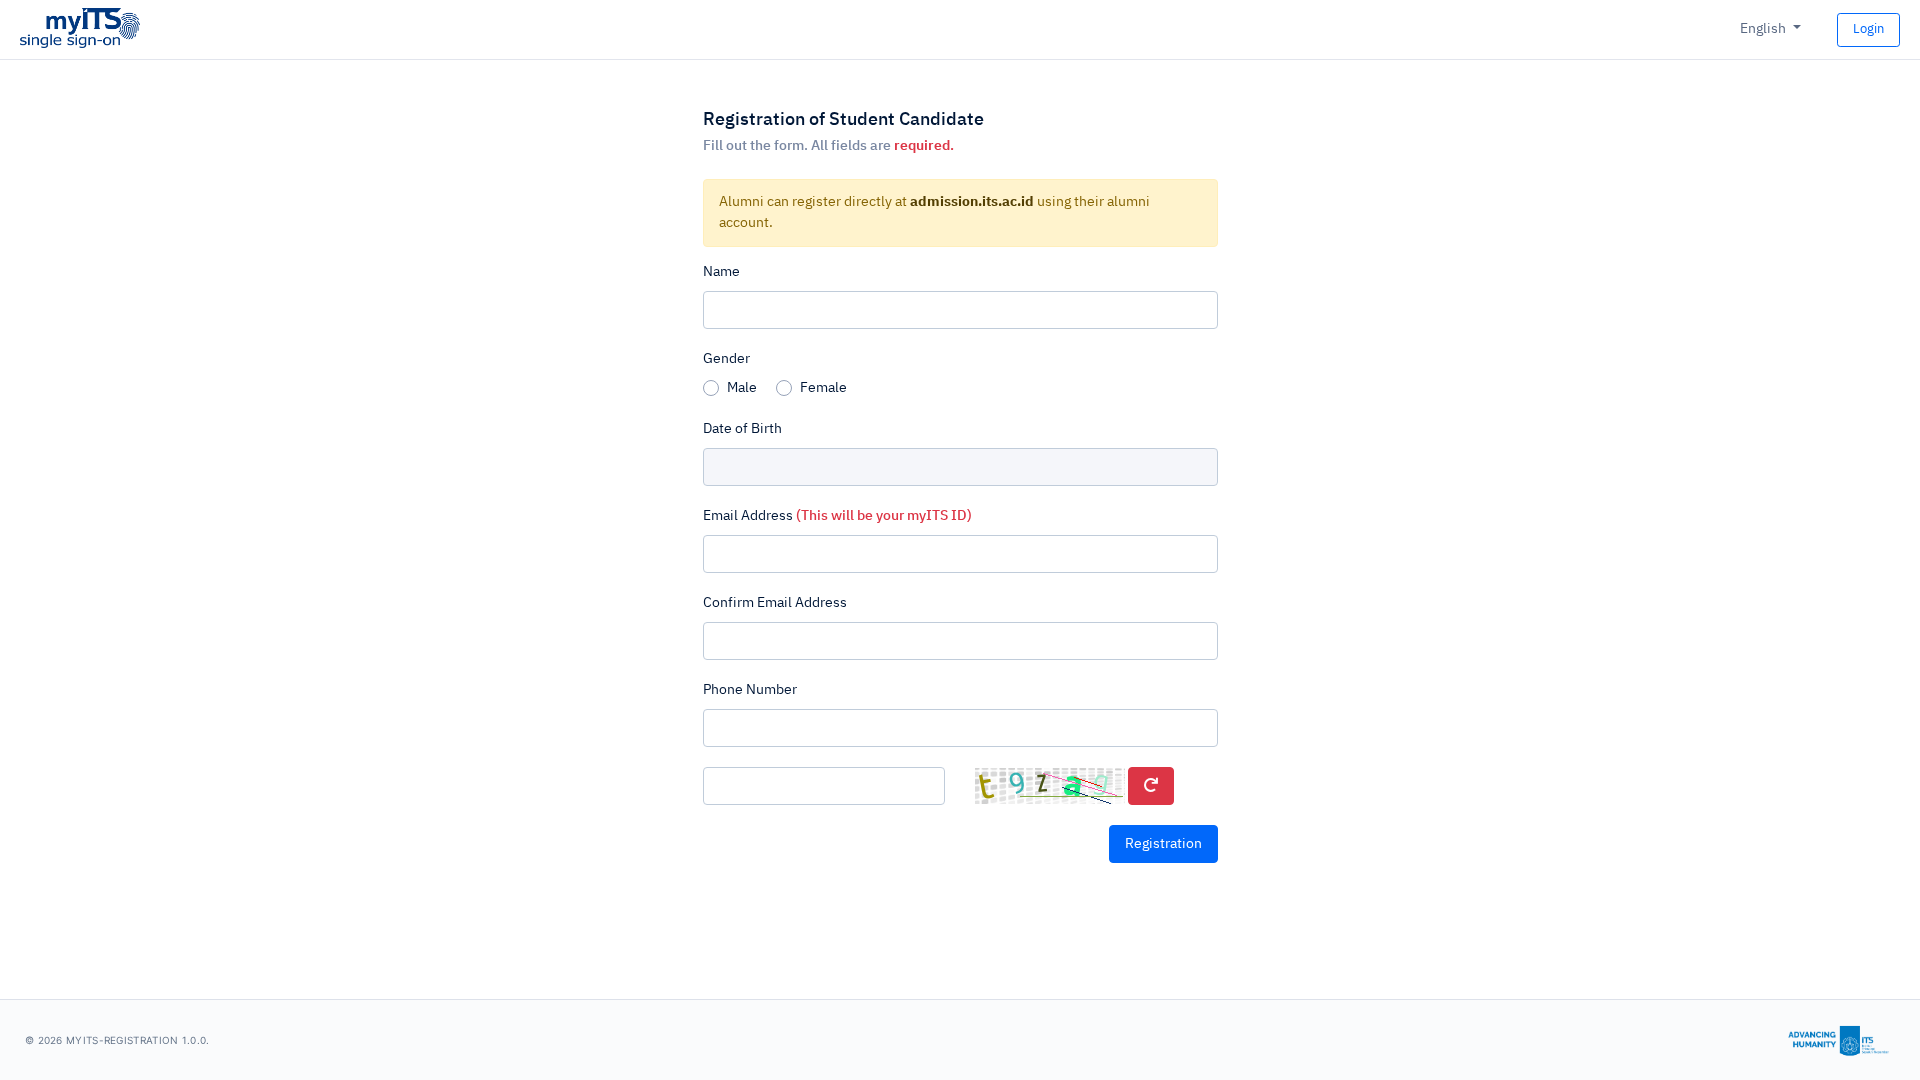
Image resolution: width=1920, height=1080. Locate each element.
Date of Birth (742, 429)
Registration (1163, 844)
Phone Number (750, 690)
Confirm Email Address (775, 603)
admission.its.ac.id (972, 202)
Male (742, 388)
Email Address (837, 516)
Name (721, 272)
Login (1868, 29)
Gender (726, 359)
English (1764, 29)
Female (823, 388)
